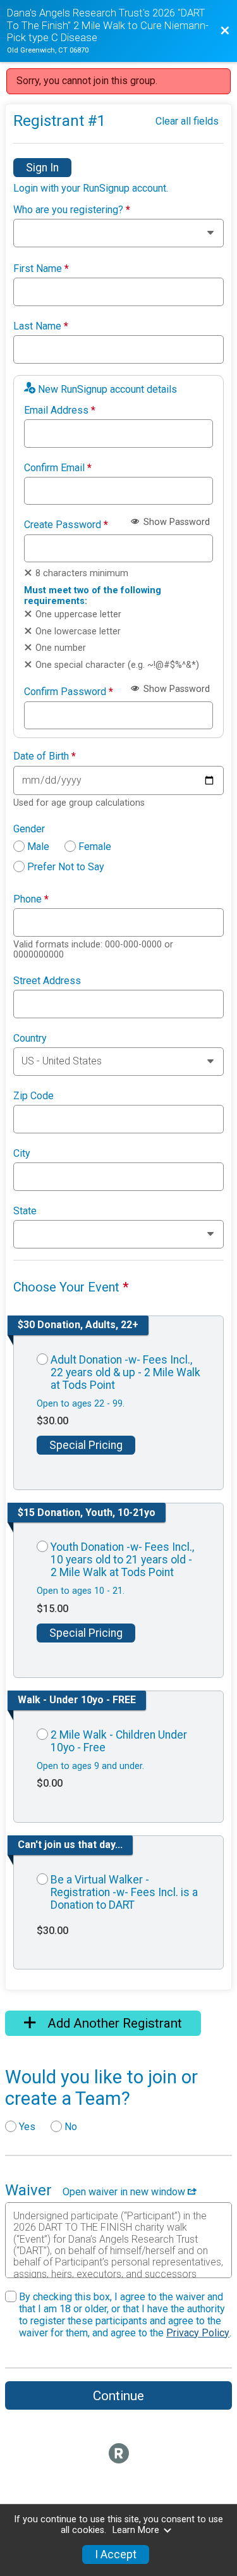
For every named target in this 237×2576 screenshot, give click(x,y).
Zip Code (33, 1096)
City (22, 1154)
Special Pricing (86, 1445)
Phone (31, 899)
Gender (29, 829)
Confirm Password (69, 692)
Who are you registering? (72, 210)
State (25, 1211)
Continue (118, 2396)
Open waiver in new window (125, 2192)
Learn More (136, 2530)
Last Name (41, 326)
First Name (41, 269)
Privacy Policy (198, 2333)
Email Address (60, 410)
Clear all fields (187, 121)
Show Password (175, 522)
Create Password (66, 525)
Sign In (42, 168)
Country (30, 1038)
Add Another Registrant (113, 2023)
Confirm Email (58, 468)
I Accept (116, 2554)
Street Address (47, 981)
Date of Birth (45, 756)
